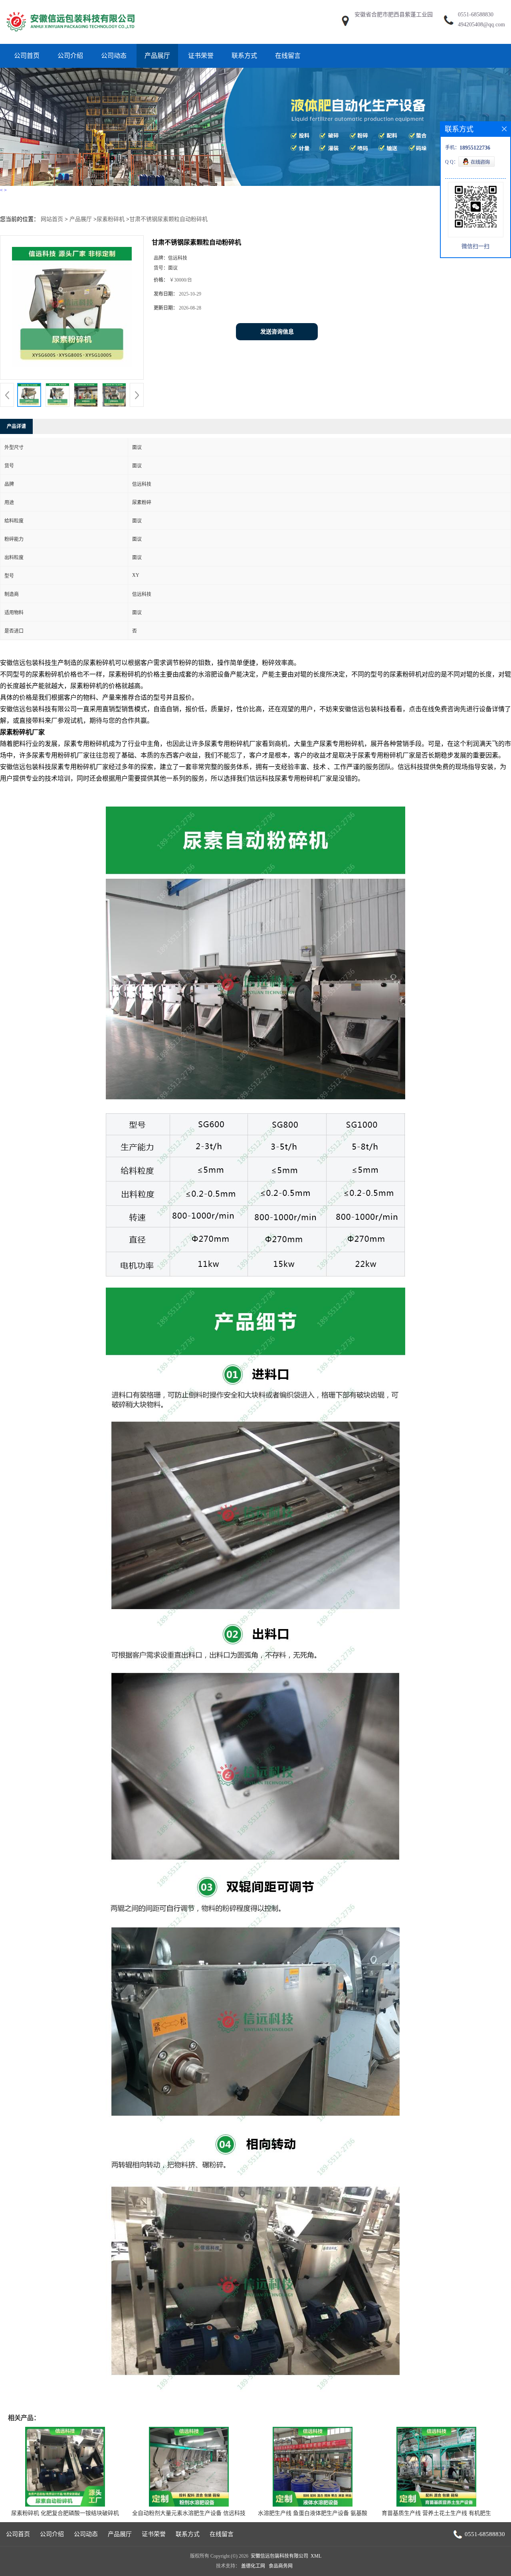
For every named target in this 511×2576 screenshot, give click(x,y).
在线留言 (288, 56)
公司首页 (27, 56)
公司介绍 (70, 56)
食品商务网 (281, 2566)
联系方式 (244, 56)
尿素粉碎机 (111, 219)
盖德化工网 (253, 2566)
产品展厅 (157, 56)
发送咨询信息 (277, 332)
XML (316, 2556)
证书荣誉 (201, 56)
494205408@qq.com (481, 25)
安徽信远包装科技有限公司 (279, 2556)
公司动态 (114, 56)
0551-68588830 (476, 15)
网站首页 (52, 219)
